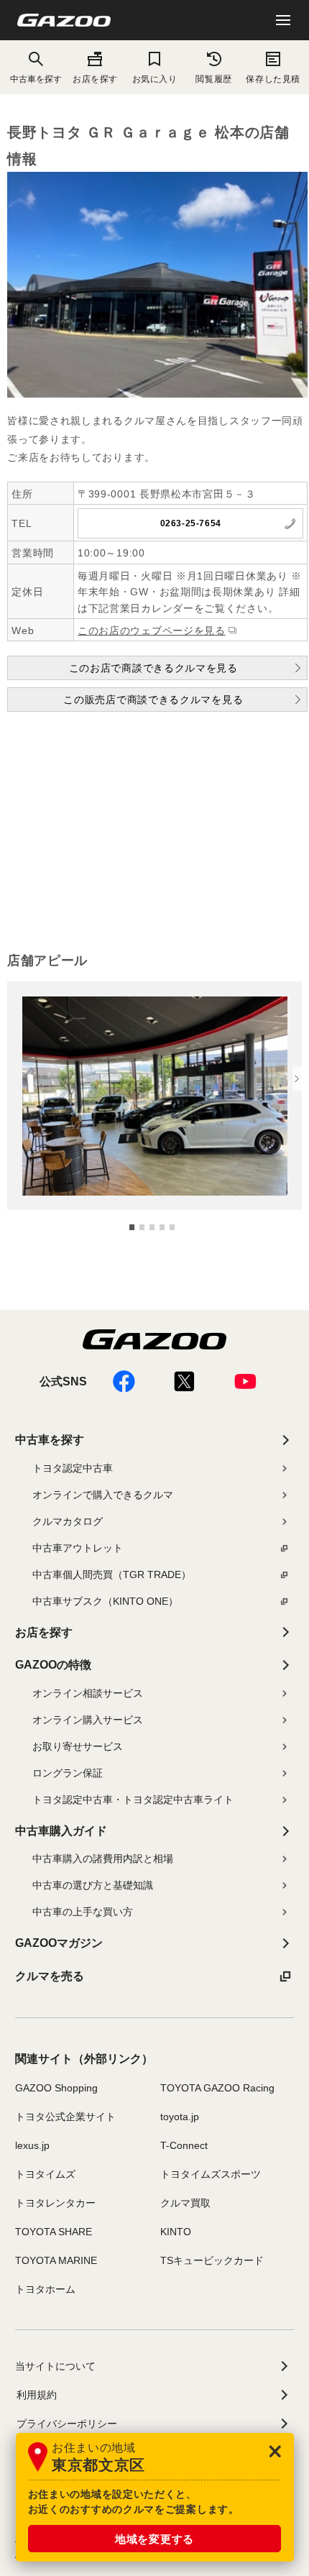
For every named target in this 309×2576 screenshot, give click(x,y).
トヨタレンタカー (55, 2203)
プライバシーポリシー (67, 2424)
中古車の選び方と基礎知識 (93, 1885)
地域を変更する (154, 2539)
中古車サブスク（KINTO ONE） (105, 1601)
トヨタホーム (45, 2289)
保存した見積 (273, 79)
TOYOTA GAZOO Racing (217, 2088)
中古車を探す (50, 1440)
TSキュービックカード (212, 2260)
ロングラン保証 (68, 1773)
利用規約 (37, 2395)
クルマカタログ (68, 1521)
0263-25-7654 (191, 523)
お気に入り (155, 79)
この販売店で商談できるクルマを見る (153, 700)
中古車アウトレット (78, 1548)
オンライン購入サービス (88, 1720)
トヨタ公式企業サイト (65, 2117)
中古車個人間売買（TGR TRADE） (112, 1575)
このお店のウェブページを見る (152, 631)
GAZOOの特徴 (53, 1665)
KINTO (176, 2232)
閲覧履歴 (213, 79)
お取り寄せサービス (78, 1746)
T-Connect (184, 2145)
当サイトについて (55, 2366)
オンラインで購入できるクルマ (103, 1495)
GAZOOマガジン (59, 1943)
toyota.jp (180, 2117)
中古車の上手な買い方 (83, 1912)
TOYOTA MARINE (56, 2260)
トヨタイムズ (45, 2174)
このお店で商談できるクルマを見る (153, 668)
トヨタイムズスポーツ (211, 2174)
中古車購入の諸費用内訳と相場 (103, 1858)
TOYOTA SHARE (54, 2232)
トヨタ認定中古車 (73, 1468)
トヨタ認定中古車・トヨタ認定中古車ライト (133, 1800)
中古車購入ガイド (61, 1831)
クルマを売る (50, 1976)
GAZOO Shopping (56, 2088)
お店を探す (95, 79)
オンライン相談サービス (88, 1693)
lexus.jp (32, 2145)
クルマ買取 (185, 2203)
